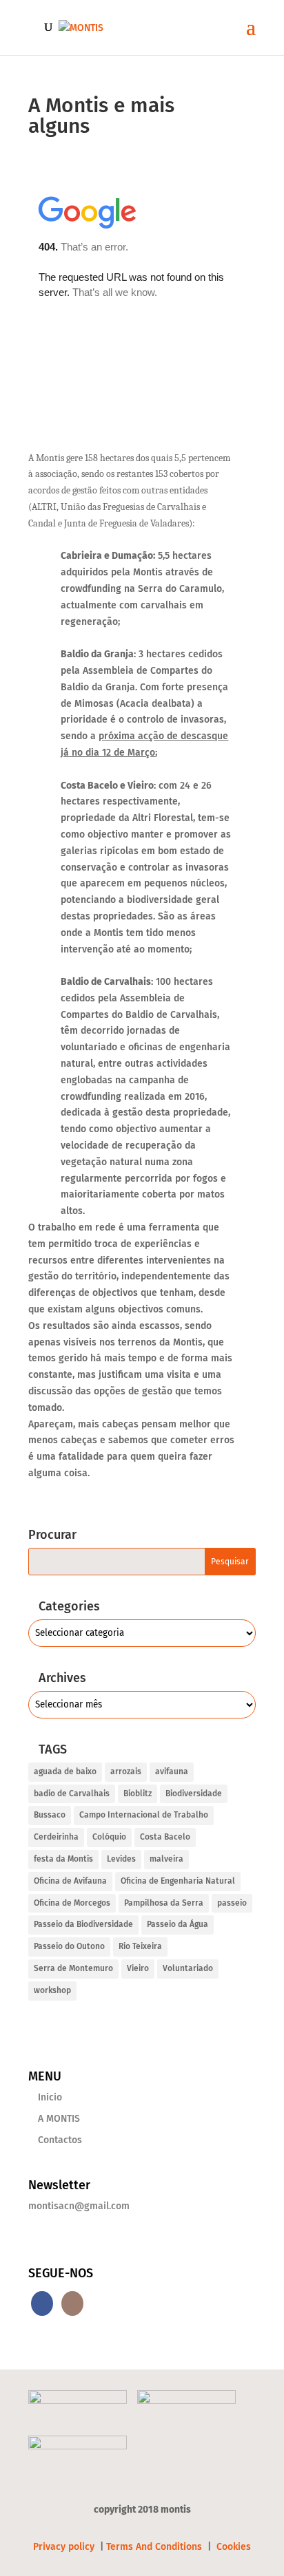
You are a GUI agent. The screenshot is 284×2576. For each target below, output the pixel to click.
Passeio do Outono (69, 1946)
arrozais (126, 1771)
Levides (121, 1859)
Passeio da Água (177, 1924)
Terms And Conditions (154, 2547)
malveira (166, 1859)
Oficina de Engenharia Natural (178, 1881)
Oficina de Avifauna (70, 1881)
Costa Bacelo (165, 1837)
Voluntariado (188, 1968)
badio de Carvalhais (72, 1793)
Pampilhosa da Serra (164, 1903)
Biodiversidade (194, 1793)
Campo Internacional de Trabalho (144, 1815)
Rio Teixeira (140, 1946)
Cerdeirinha (56, 1837)
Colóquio (109, 1837)
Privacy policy (65, 2547)
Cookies (234, 2547)
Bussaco (50, 1815)
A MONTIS (59, 2119)
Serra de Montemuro (73, 1968)
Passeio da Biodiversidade (83, 1924)
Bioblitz (138, 1793)
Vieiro (138, 1968)
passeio (232, 1903)
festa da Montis (63, 1859)
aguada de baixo (65, 1771)
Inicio (50, 2097)
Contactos (60, 2140)
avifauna (172, 1771)
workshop (52, 1990)
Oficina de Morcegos (72, 1903)
